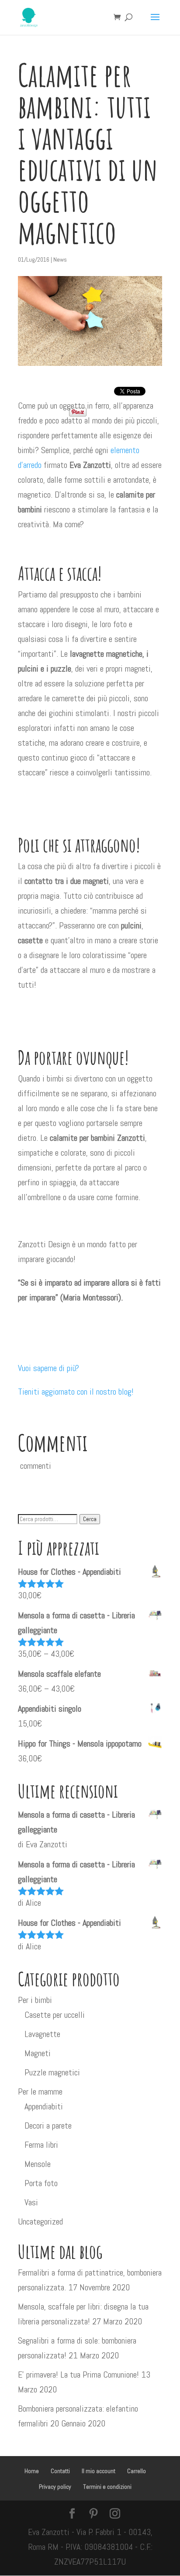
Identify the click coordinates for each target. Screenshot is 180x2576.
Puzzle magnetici (52, 2072)
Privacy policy (55, 2487)
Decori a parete (48, 2126)
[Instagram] (115, 2515)
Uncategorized (40, 2221)
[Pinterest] (93, 2515)
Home (32, 2471)
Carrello (137, 2471)
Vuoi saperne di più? (48, 1368)
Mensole (38, 2164)
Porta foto (41, 2183)
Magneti (38, 2053)
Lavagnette (42, 2034)
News (60, 259)
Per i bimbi (35, 2000)
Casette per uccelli (55, 2015)
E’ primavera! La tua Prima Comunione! (78, 2375)
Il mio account (99, 2471)
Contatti (60, 2471)
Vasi (31, 2202)
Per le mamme (40, 2092)
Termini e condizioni (107, 2487)
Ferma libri (41, 2145)
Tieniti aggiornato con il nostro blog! (76, 1392)
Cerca (90, 1519)
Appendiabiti (44, 2106)
